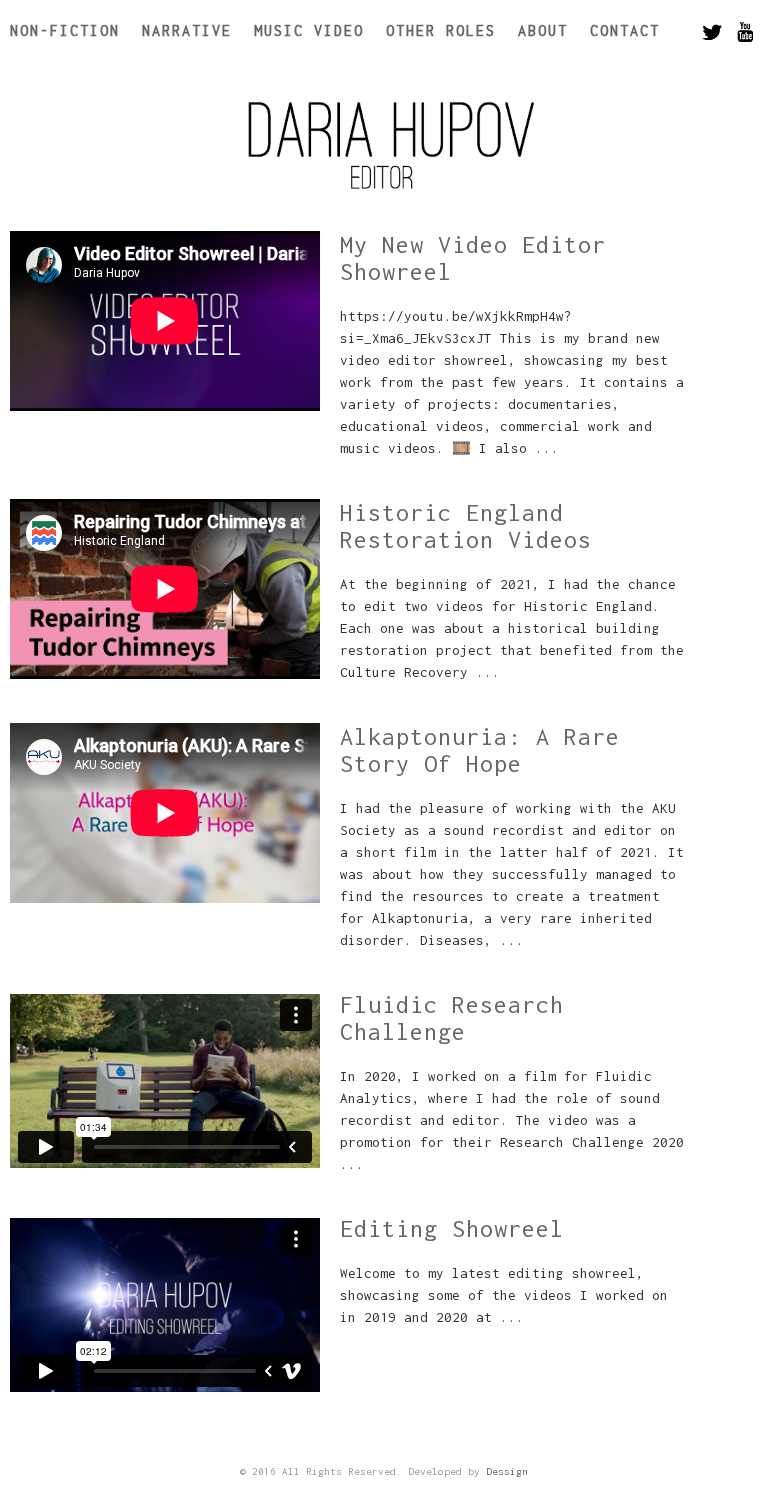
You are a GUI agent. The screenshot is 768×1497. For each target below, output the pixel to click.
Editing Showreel (452, 1228)
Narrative (187, 30)
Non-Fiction (65, 30)
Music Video (309, 30)
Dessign (507, 1471)
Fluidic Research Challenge (452, 1018)
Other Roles (441, 30)
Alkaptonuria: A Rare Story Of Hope (480, 750)
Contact (625, 30)
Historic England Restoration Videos (466, 526)
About (543, 30)
